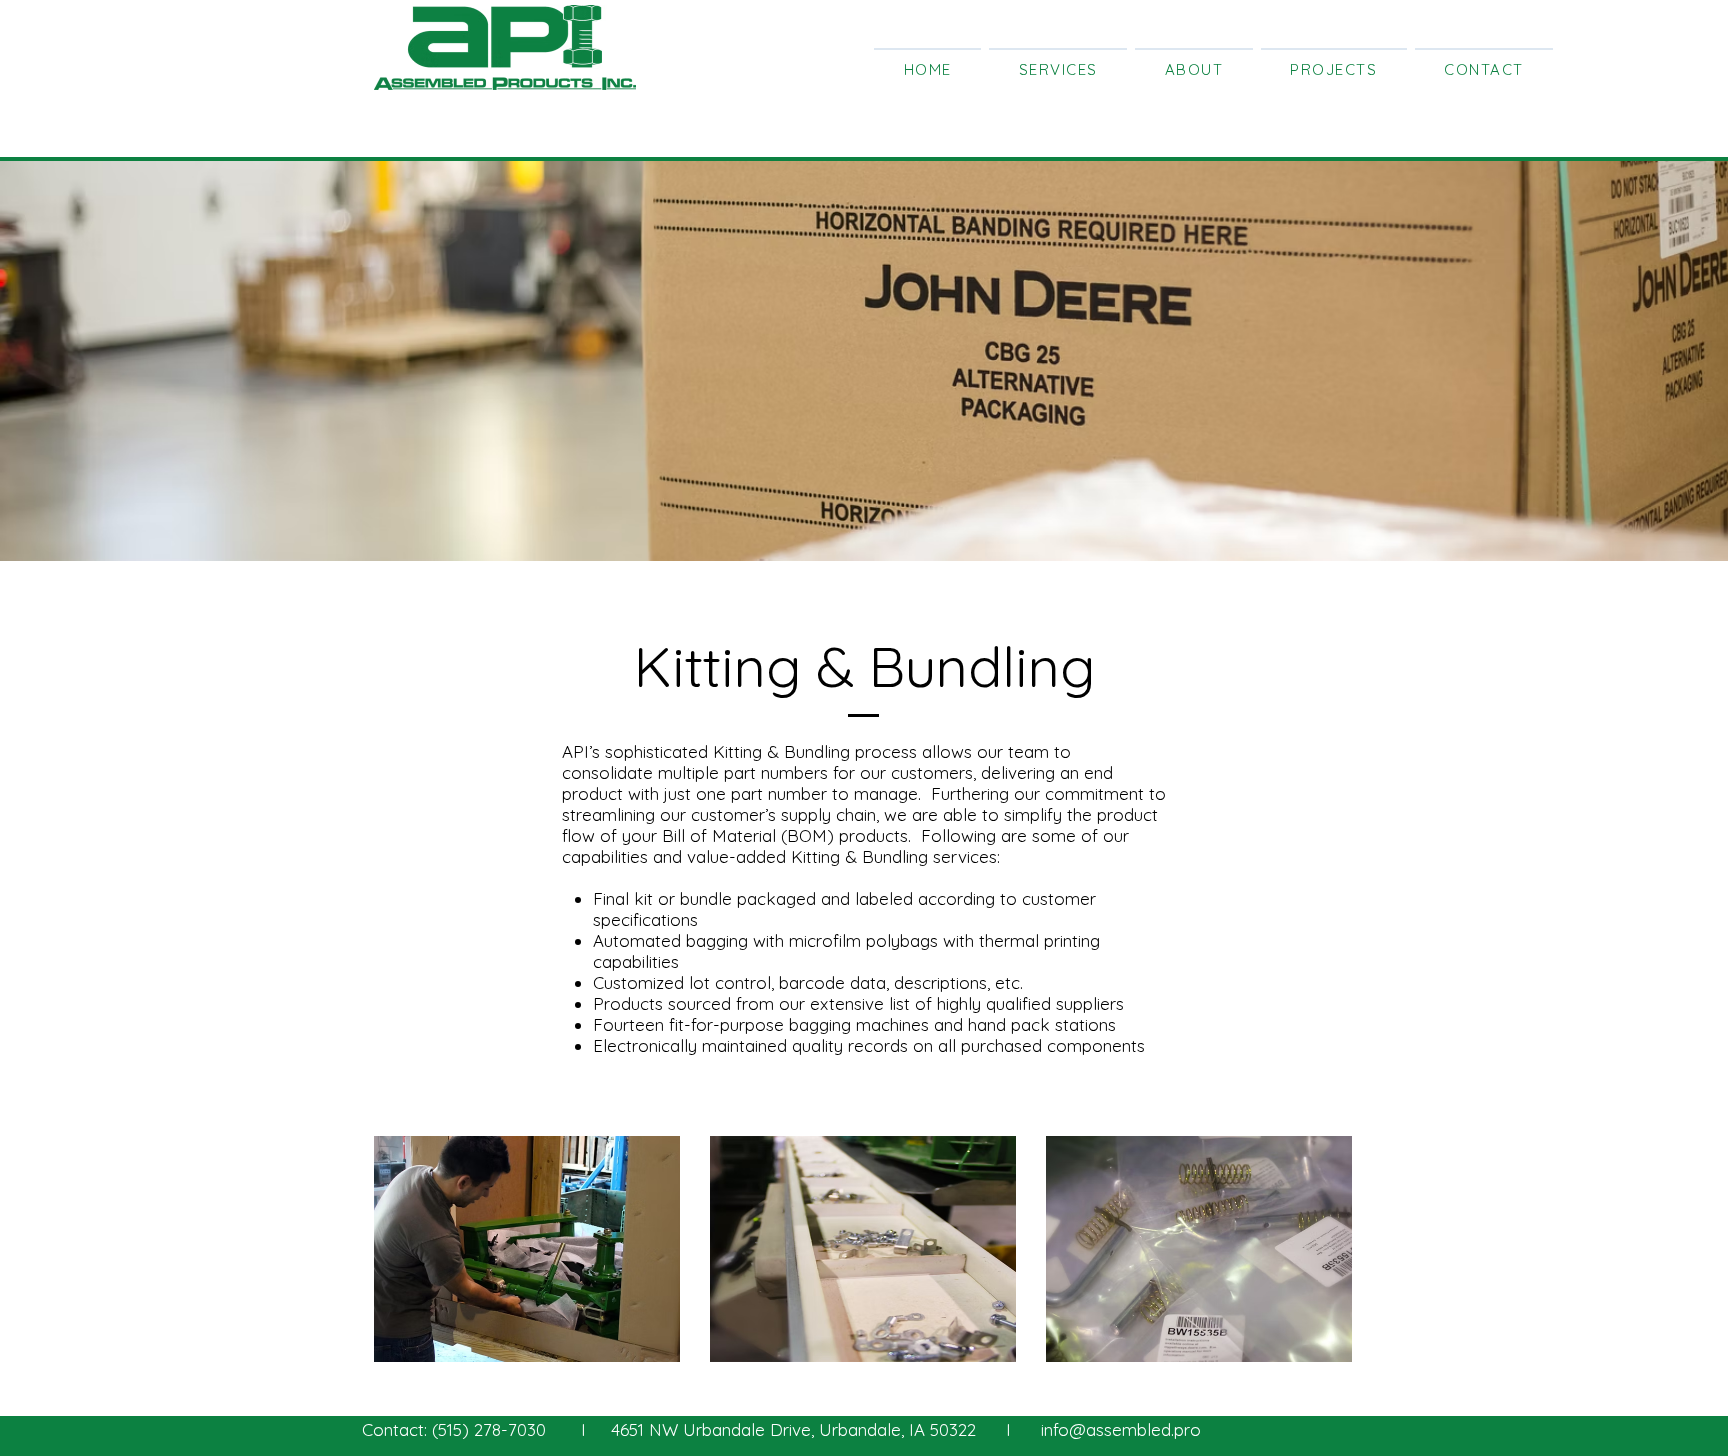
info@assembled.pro (1121, 1429)
